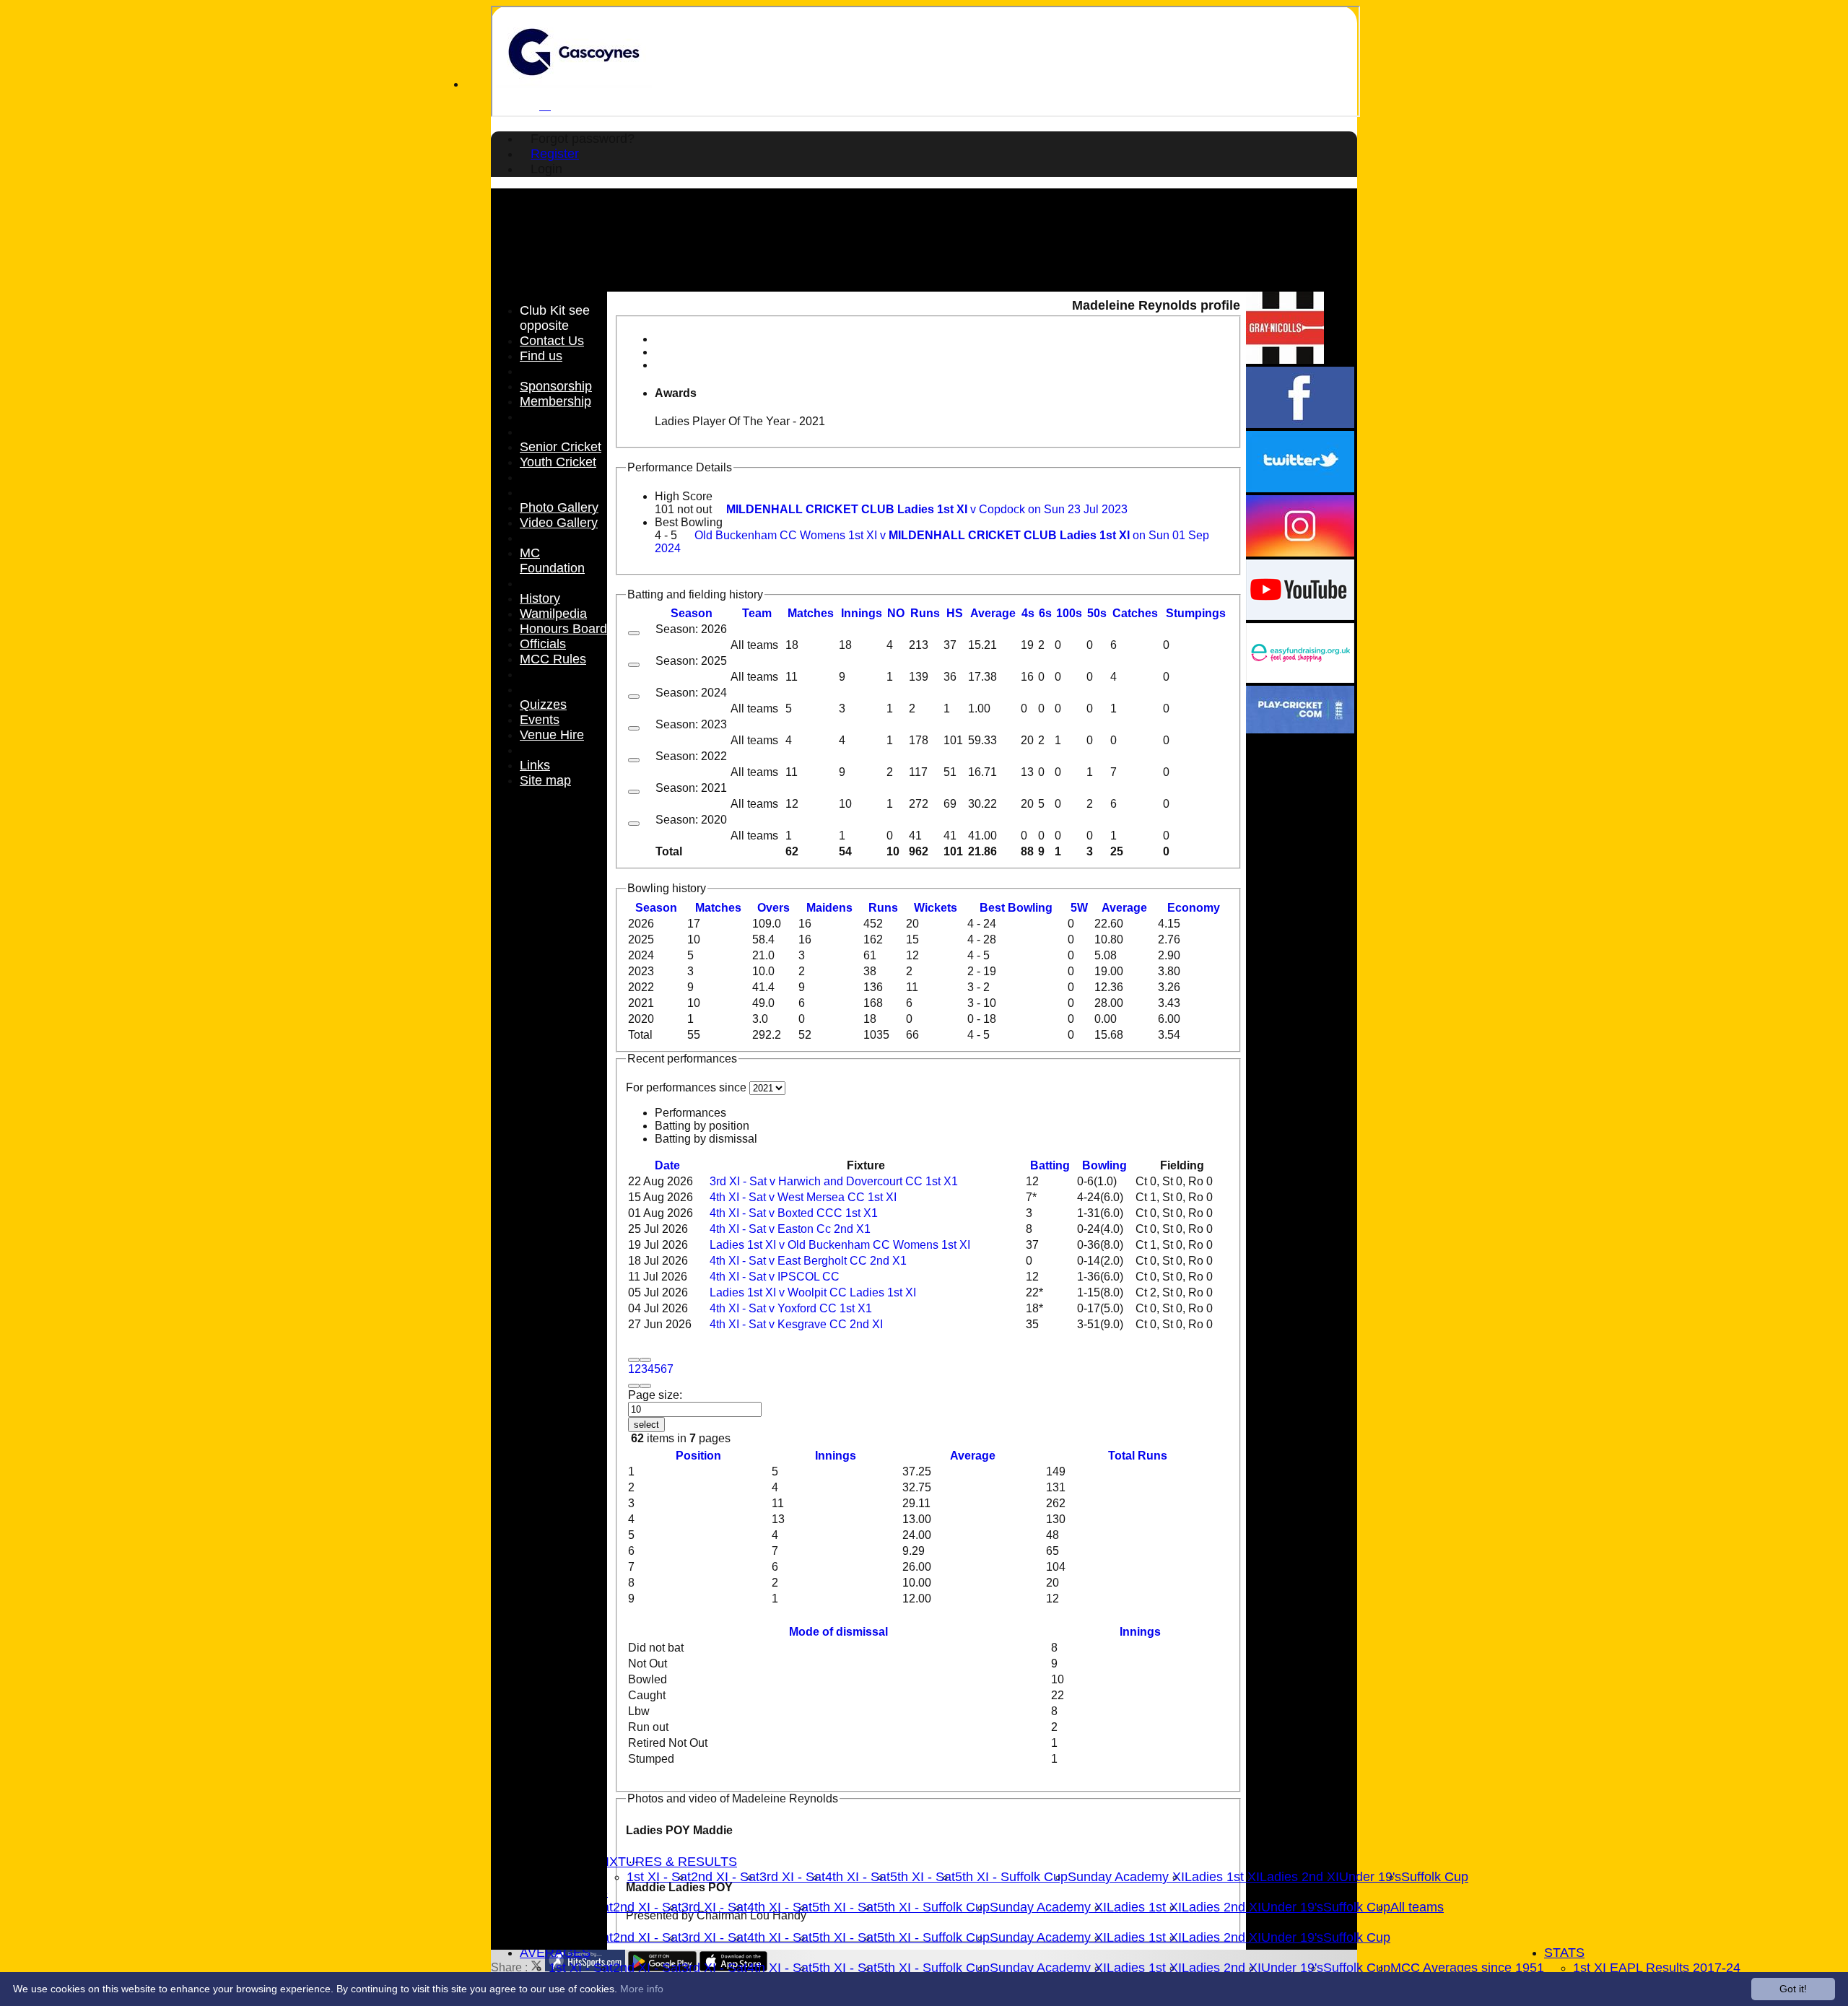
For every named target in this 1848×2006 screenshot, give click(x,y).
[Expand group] (634, 633)
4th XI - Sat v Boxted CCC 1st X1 (794, 1213)
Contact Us (552, 341)
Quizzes (543, 705)
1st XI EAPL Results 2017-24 (1657, 1968)
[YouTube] (1300, 616)
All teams (1417, 1907)
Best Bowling (689, 522)
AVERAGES (555, 1953)
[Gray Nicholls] (1285, 360)
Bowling (1104, 1165)
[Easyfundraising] (1300, 679)
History (540, 598)
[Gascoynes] (574, 84)
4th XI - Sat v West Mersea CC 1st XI (803, 1197)
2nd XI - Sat (725, 1877)
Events (540, 720)
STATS (1564, 1953)
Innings (836, 1456)
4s (1028, 613)
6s (1045, 613)
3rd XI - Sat (792, 1877)
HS (955, 613)
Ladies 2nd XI (1299, 1877)
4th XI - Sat (858, 1877)
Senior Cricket (561, 447)
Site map (545, 780)
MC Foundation (552, 561)
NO (896, 613)
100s (1069, 613)
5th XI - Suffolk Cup (1011, 1877)
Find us (541, 356)
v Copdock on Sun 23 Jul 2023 (927, 509)
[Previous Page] (645, 1360)
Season (692, 613)
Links (535, 765)
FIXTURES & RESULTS (667, 1862)
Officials (543, 644)
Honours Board (563, 629)
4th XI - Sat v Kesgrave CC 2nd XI (796, 1324)
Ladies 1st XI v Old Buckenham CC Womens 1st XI (840, 1245)
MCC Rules (553, 659)
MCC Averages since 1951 (1467, 1968)
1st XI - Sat (659, 1877)
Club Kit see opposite (555, 318)
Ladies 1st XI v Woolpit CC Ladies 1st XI (813, 1292)
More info (642, 1989)
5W (1079, 908)
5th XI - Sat (923, 1877)
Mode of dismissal (838, 1632)
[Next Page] (634, 1386)
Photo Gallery (559, 507)
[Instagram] (1300, 553)
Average (1124, 908)
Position (698, 1456)
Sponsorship (556, 386)
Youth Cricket (558, 462)
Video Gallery (559, 523)
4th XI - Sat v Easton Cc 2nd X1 (790, 1229)
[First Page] (634, 1360)
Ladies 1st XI (1222, 1877)
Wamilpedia (553, 614)
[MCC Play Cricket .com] (1300, 729)
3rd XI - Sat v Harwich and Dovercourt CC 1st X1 (834, 1181)
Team (757, 613)
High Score (684, 496)
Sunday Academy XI (1126, 1877)
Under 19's (1370, 1877)
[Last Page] (645, 1386)
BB (1016, 908)
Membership (555, 401)
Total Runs (1138, 1456)
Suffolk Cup (1435, 1877)
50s (1097, 613)
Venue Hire (552, 735)
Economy (1194, 908)
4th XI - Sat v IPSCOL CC (775, 1277)
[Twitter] (1300, 488)
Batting (1050, 1165)
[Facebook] (1300, 424)
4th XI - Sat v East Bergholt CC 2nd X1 (808, 1261)
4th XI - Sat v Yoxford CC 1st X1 (791, 1308)
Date (667, 1165)
